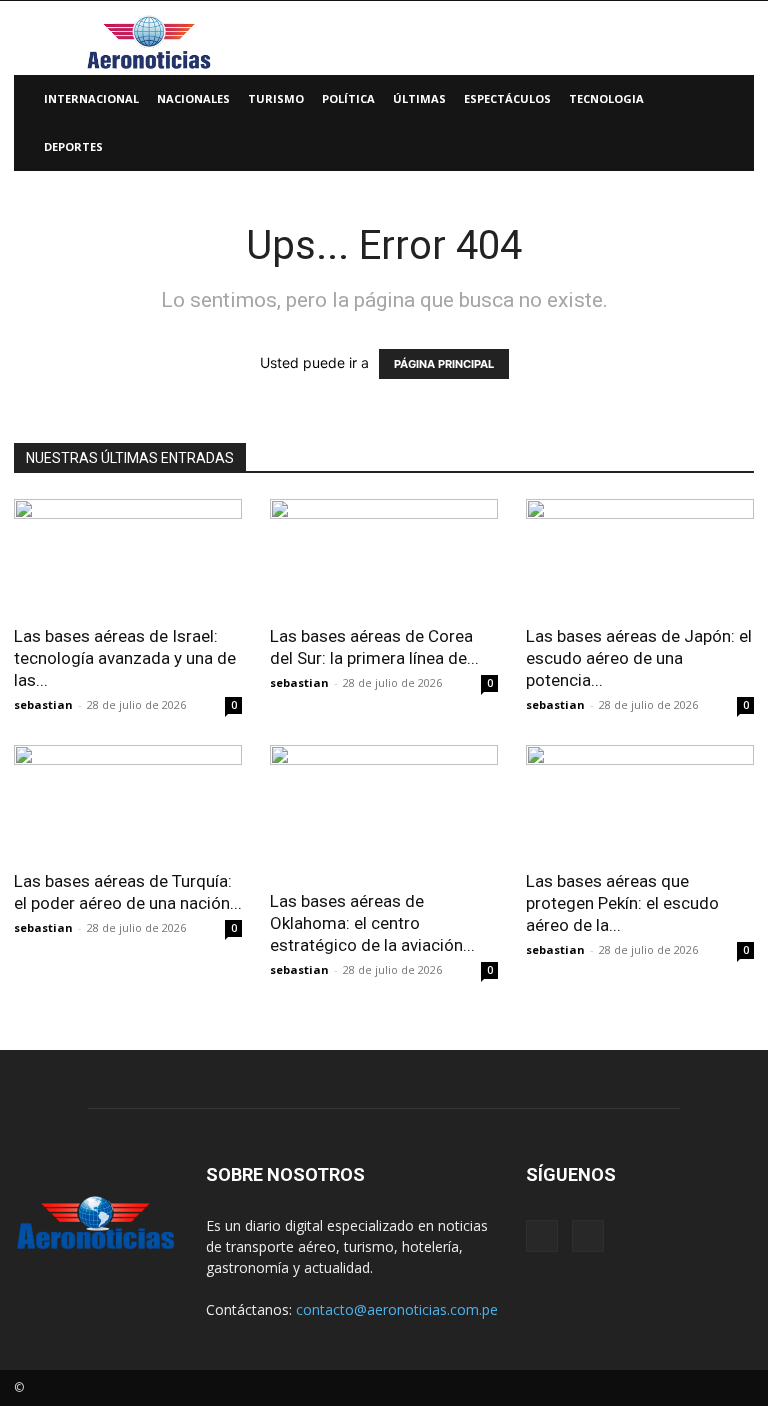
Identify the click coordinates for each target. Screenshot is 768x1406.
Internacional (91, 98)
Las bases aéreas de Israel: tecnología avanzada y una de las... (125, 658)
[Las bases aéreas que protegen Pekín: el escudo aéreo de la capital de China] (640, 801)
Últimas (419, 98)
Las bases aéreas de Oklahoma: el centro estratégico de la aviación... (372, 923)
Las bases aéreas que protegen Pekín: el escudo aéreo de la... (622, 903)
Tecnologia (606, 98)
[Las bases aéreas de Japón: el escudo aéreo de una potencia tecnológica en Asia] (640, 555)
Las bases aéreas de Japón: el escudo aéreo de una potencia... (639, 658)
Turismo (276, 98)
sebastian (43, 704)
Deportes (73, 146)
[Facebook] (542, 1236)
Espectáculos (507, 98)
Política (348, 98)
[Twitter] (588, 1236)
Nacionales (193, 98)
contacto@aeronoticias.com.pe (397, 1309)
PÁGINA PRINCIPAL (444, 364)
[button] (730, 99)
